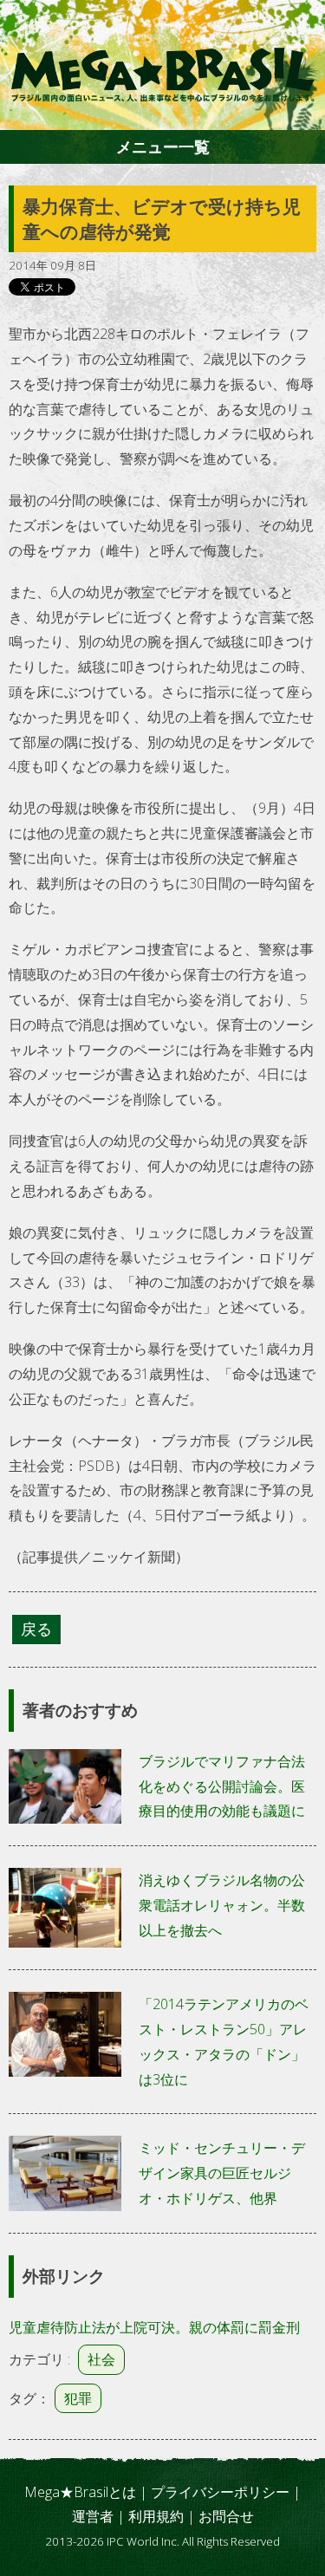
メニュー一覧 (163, 146)
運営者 (93, 2516)
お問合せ (226, 2516)
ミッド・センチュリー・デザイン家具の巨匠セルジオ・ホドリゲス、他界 (222, 2173)
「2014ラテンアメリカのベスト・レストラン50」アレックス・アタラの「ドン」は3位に (224, 2041)
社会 (101, 2359)
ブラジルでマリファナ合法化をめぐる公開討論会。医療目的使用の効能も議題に (222, 1786)
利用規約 (156, 2516)
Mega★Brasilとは (80, 2492)
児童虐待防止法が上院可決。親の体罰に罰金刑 (154, 2327)
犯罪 (78, 2398)
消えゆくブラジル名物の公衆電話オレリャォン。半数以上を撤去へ (222, 1905)
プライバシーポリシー (220, 2492)
